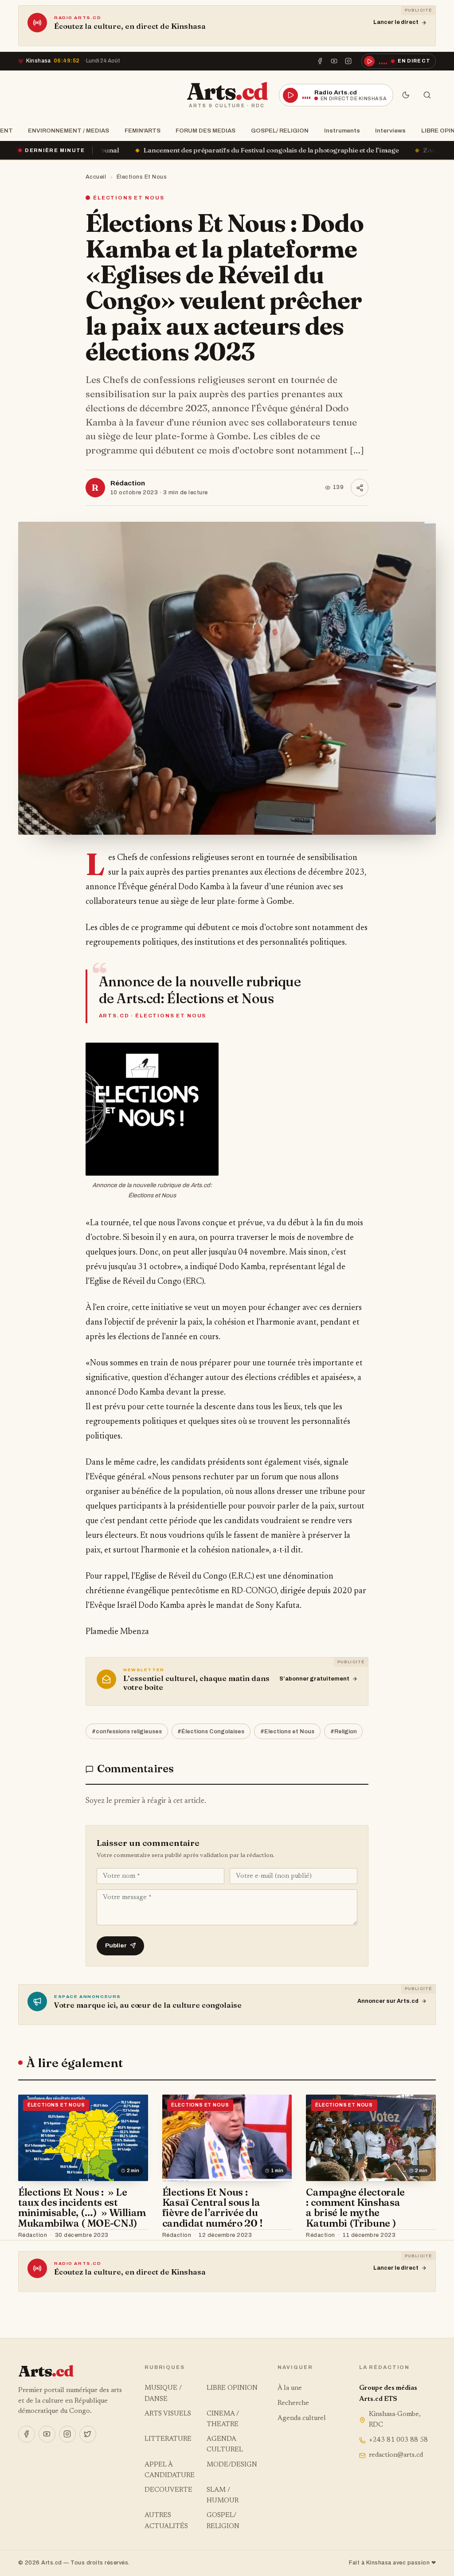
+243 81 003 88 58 (398, 2440)
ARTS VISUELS (168, 2414)
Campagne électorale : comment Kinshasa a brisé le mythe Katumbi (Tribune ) (355, 2208)
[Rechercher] (427, 95)
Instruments (342, 131)
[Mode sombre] (406, 95)
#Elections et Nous (287, 1732)
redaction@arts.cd (396, 2455)
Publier (116, 1945)
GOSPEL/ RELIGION (280, 131)
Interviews (390, 131)
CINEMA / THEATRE (223, 2419)
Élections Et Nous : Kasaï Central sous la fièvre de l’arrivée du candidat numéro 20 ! (213, 2208)
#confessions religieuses (127, 1732)
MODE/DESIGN (232, 2465)
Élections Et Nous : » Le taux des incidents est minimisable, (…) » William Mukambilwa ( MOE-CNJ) (82, 2208)
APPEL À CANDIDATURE (170, 2470)
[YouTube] (334, 61)
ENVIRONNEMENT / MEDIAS (68, 131)
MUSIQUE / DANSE (163, 2394)
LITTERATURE (168, 2439)
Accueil (96, 177)
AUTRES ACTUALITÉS (166, 2521)
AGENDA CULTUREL (225, 2445)
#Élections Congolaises (211, 1732)
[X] (88, 2434)
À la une (290, 2388)
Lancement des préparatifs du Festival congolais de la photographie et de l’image (139, 150)
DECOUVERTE (168, 2490)
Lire (133, 2235)
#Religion (344, 1732)
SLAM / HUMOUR (223, 2496)
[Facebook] (320, 61)
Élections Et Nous (142, 177)
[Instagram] (348, 61)
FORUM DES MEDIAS (205, 131)
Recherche (293, 2403)
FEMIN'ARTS (143, 131)
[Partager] (360, 488)
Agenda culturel (302, 2418)
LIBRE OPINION (232, 2388)
